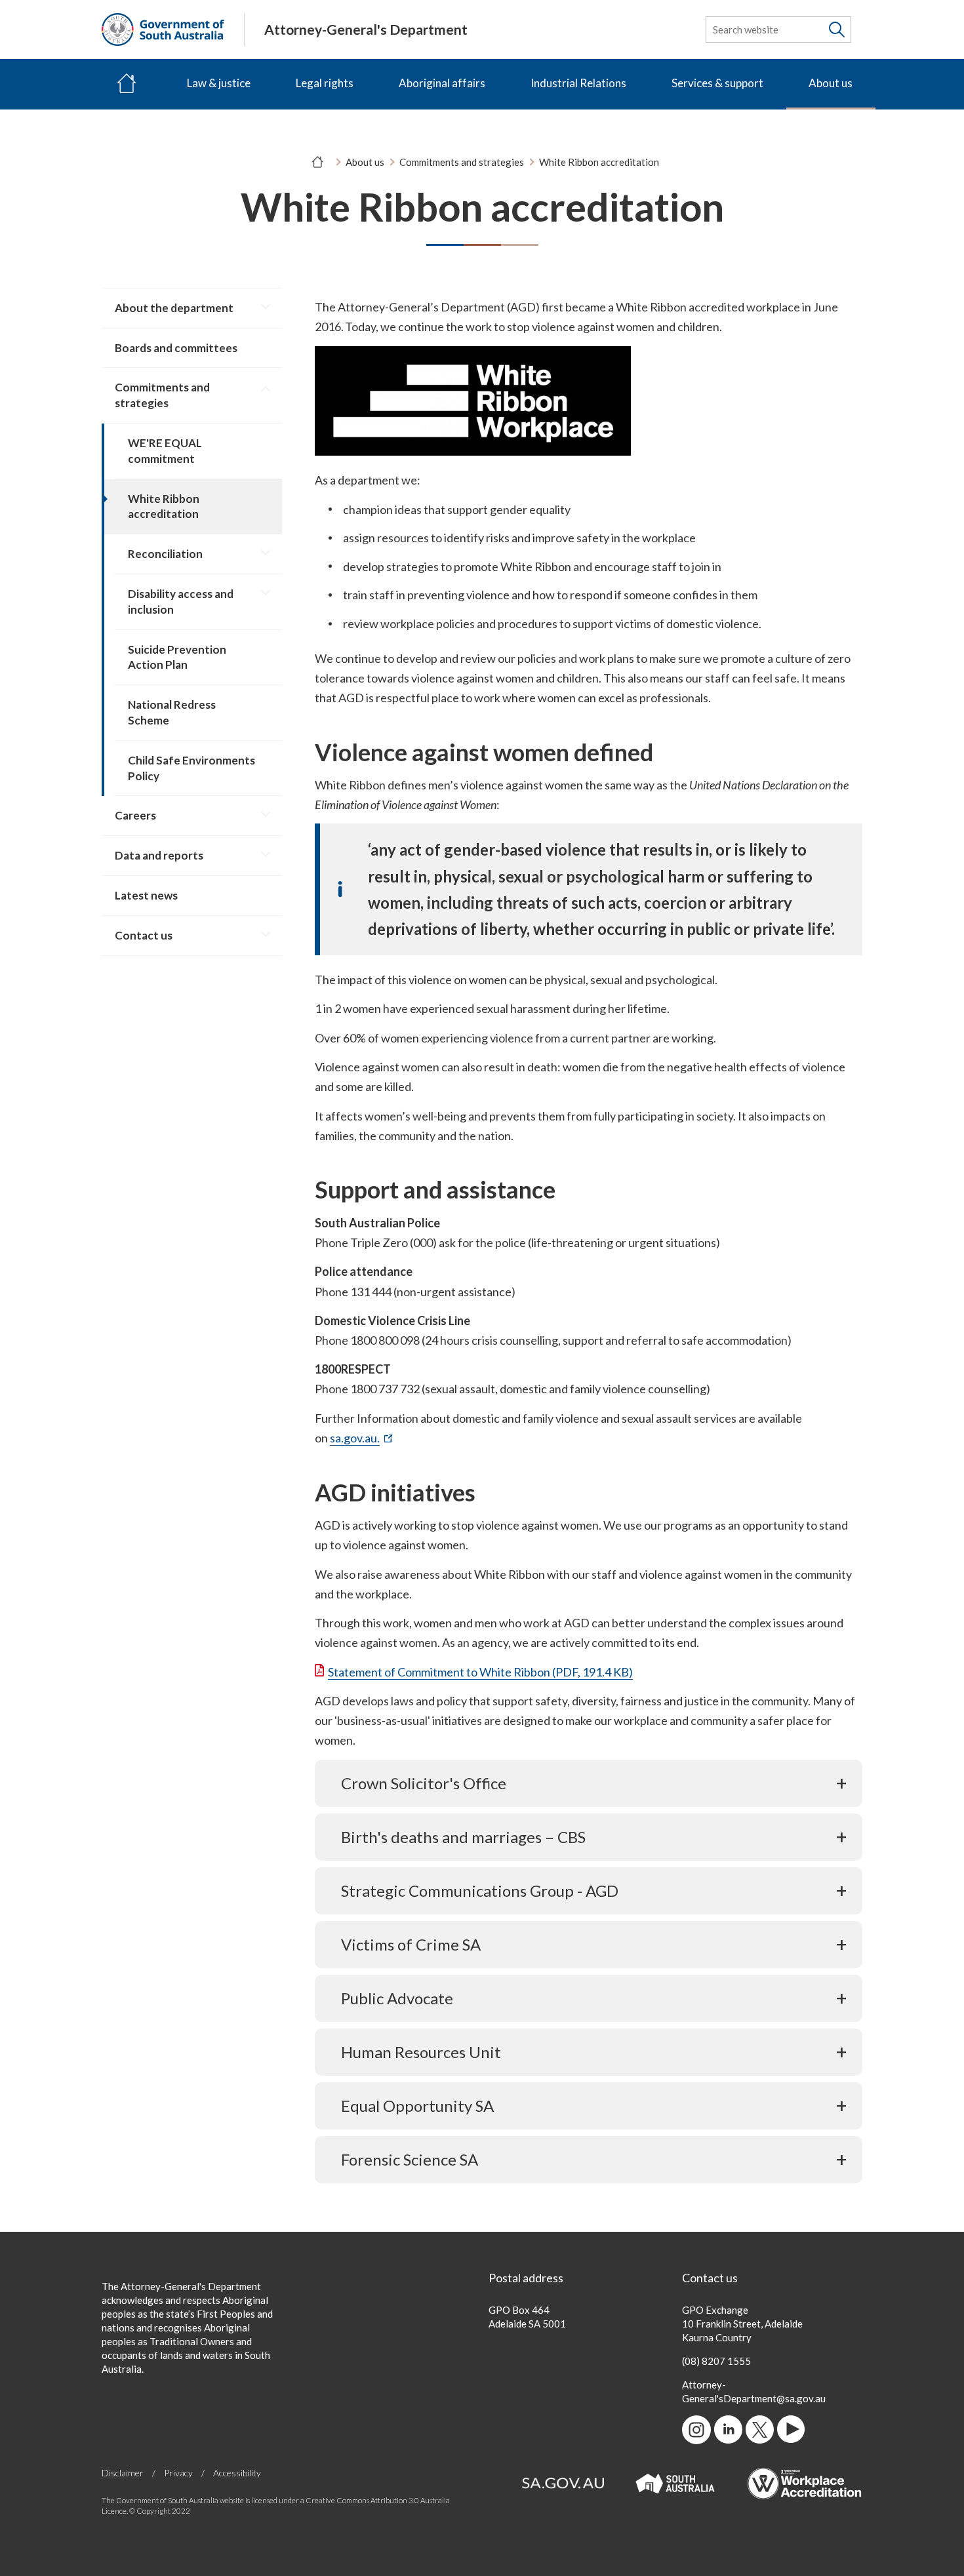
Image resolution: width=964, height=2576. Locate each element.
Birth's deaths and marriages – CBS (463, 1837)
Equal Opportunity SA (417, 2106)
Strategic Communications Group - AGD (480, 1891)
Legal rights (325, 83)
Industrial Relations (578, 83)
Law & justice (219, 83)
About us (831, 83)
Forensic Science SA (410, 2159)
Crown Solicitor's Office (424, 1783)
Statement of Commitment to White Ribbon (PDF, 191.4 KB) (480, 1672)
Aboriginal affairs (442, 83)
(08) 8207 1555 (716, 2361)
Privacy (178, 2473)
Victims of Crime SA (411, 1944)
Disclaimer (123, 2473)
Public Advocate (397, 1998)
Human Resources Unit (421, 2052)
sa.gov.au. (361, 1438)
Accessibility (237, 2473)
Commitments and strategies (462, 162)
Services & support (717, 83)
